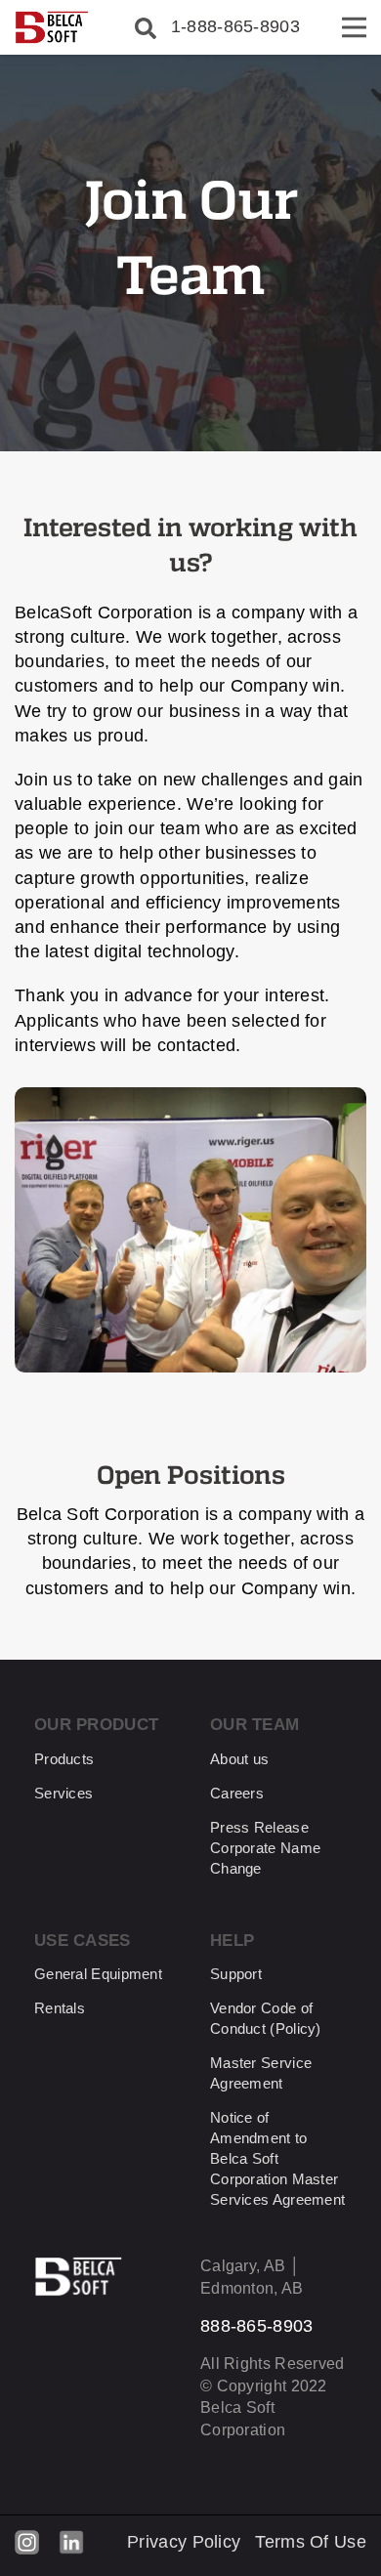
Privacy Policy (184, 2542)
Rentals (60, 2008)
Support (236, 1974)
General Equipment (98, 1974)
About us (239, 1759)
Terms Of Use (311, 2542)
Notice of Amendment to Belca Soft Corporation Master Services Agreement (277, 2158)
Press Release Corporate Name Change (265, 1848)
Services (63, 1793)
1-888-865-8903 (235, 26)
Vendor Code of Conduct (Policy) (266, 2018)
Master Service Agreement (261, 2073)
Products (64, 1759)
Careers (237, 1793)
